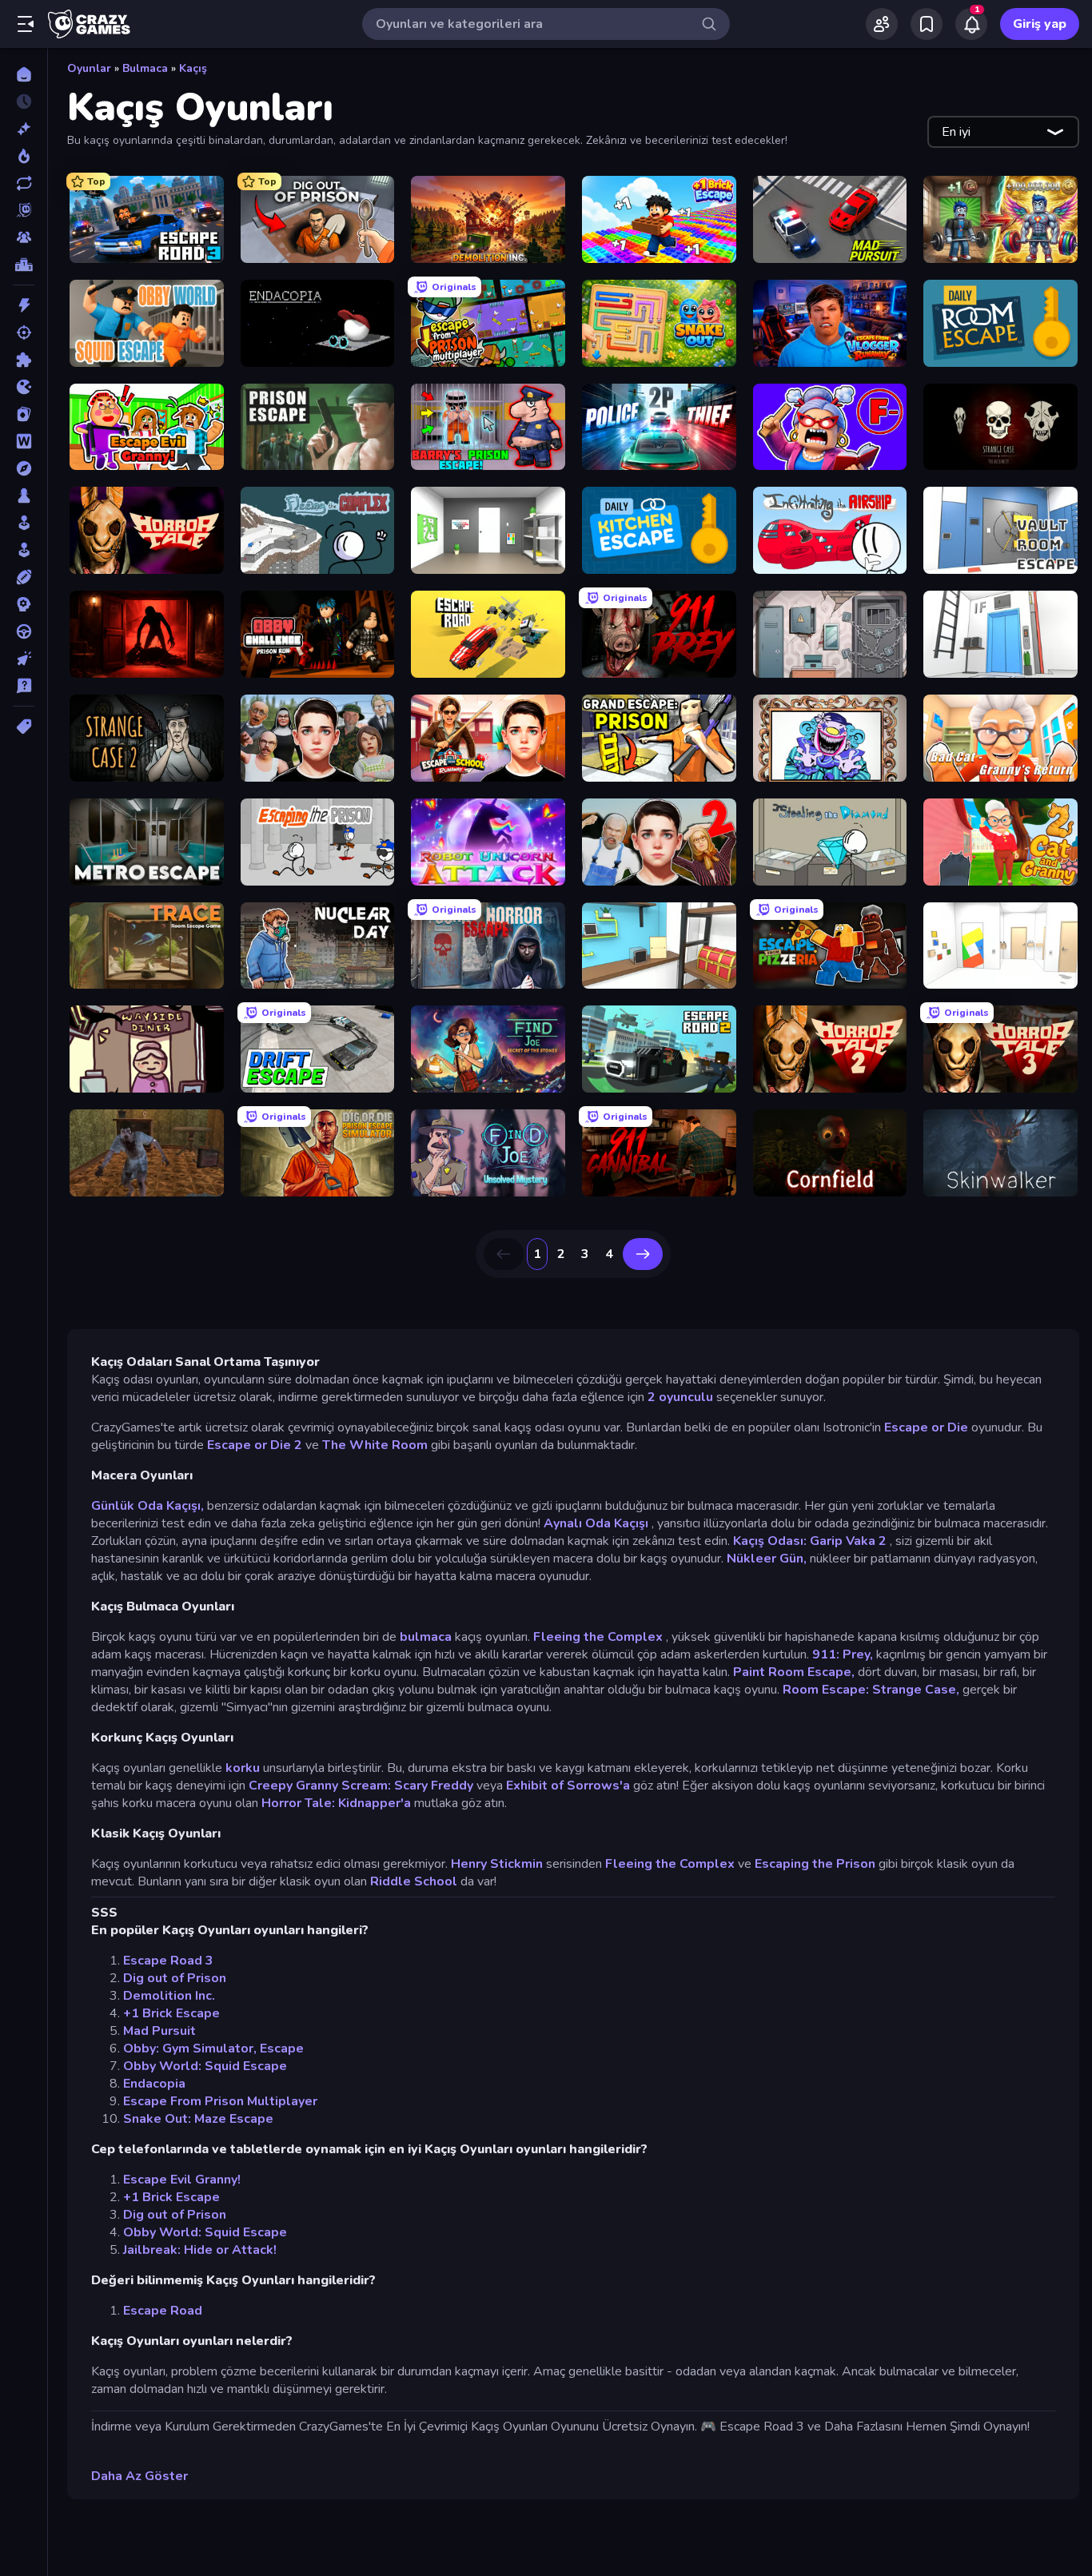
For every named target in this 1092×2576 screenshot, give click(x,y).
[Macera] (24, 468)
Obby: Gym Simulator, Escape (213, 2048)
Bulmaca (145, 68)
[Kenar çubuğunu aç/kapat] (26, 24)
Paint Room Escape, (794, 1672)
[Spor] (24, 577)
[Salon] (24, 523)
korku (243, 1768)
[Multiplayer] (24, 237)
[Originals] (24, 210)
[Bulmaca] (24, 360)
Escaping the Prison (815, 1864)
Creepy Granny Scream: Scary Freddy (361, 1786)
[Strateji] (24, 604)
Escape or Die (926, 1427)
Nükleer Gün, (767, 1559)
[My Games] (927, 24)
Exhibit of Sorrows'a (568, 1786)
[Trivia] (24, 686)
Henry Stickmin (497, 1864)
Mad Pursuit (159, 2031)
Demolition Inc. (169, 1996)
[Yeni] (24, 129)
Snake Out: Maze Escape (198, 2119)
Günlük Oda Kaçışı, (147, 1506)
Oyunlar (89, 68)
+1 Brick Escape (171, 2013)
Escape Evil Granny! (182, 2180)
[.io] (24, 387)
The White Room (375, 1445)
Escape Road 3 (168, 1961)
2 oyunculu (680, 1397)
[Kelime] (24, 441)
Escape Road (163, 2311)
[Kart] (24, 414)
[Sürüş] (24, 631)
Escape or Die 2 (255, 1445)
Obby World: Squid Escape (205, 2066)
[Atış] (24, 332)
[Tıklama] (24, 659)
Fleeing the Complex (598, 1637)
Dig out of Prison (175, 1978)
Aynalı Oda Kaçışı (596, 1523)
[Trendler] (24, 156)
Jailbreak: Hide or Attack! (200, 2250)
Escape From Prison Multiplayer (220, 2101)
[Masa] (24, 496)
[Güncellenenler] (24, 183)
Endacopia (154, 2084)
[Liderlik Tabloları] (24, 265)
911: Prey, (843, 1654)
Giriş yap (1040, 24)
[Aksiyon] (24, 305)
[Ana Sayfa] (24, 74)
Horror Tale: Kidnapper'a (336, 1803)
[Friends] (882, 24)
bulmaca (426, 1637)
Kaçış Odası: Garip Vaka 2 (810, 1541)
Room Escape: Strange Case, (871, 1690)
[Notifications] (971, 24)
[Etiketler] (24, 727)
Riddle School (414, 1881)
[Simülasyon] (24, 550)
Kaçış (193, 68)
